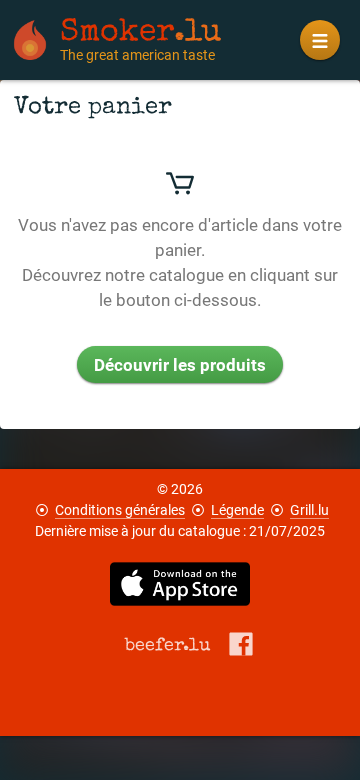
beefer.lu (168, 644)
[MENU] (320, 40)
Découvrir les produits (180, 365)
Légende (237, 510)
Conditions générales (120, 510)
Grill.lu (309, 510)
